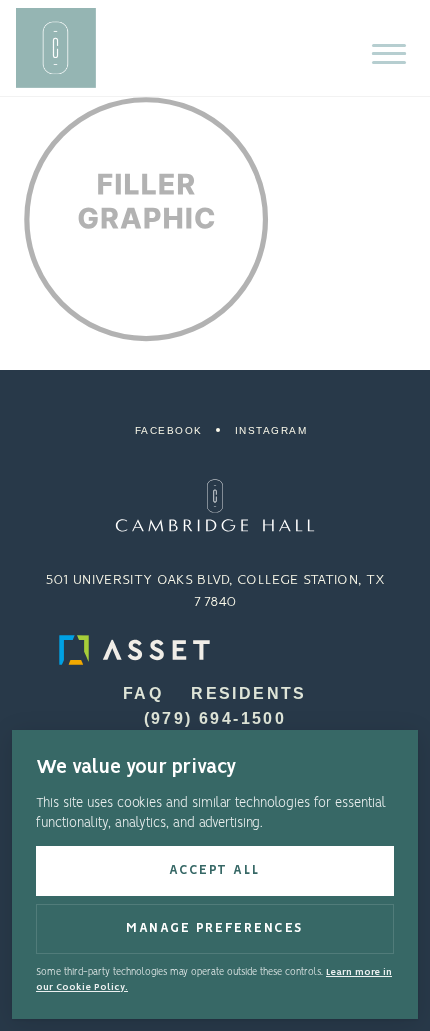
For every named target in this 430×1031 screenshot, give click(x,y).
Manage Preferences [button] (215, 928)
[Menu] (389, 54)
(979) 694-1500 (215, 718)
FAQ (143, 693)
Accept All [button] (215, 870)
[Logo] (215, 505)
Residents (249, 693)
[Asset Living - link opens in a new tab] (215, 650)
